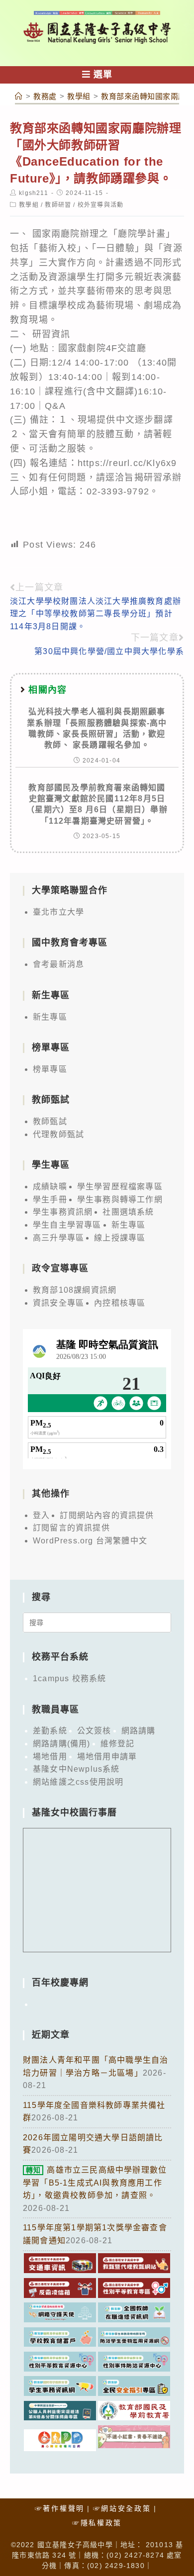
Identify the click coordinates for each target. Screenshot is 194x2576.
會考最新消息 (58, 964)
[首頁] (19, 96)
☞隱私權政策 (97, 2523)
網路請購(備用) (62, 1744)
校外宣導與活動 (100, 205)
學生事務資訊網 (63, 1212)
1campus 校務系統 (69, 1678)
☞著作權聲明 (60, 2508)
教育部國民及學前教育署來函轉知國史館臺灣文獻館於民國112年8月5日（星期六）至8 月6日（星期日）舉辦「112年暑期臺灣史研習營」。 (97, 804)
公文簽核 (94, 1731)
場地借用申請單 (107, 1757)
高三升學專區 (58, 1238)
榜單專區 (50, 1069)
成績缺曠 (50, 1187)
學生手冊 (50, 1199)
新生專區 (50, 1017)
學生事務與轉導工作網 (120, 1199)
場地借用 (50, 1757)
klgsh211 (34, 193)
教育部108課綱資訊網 (75, 1290)
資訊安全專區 (58, 1303)
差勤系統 (50, 1731)
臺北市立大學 (58, 912)
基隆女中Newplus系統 (76, 1769)
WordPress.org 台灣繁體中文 (90, 1541)
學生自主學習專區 (67, 1225)
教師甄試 (50, 1121)
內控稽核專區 (120, 1303)
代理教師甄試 (58, 1134)
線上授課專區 (120, 1238)
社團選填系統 (128, 1212)
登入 (41, 1515)
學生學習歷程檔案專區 (120, 1187)
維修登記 (118, 1744)
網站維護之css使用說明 (78, 1782)
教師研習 (58, 205)
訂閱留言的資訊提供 (71, 1528)
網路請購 (139, 1731)
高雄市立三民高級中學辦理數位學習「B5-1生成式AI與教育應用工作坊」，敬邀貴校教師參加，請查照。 (95, 2183)
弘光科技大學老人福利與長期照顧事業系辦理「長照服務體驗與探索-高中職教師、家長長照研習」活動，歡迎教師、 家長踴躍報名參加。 (97, 728)
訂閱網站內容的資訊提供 (107, 1515)
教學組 (29, 205)
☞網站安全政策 (122, 2508)
